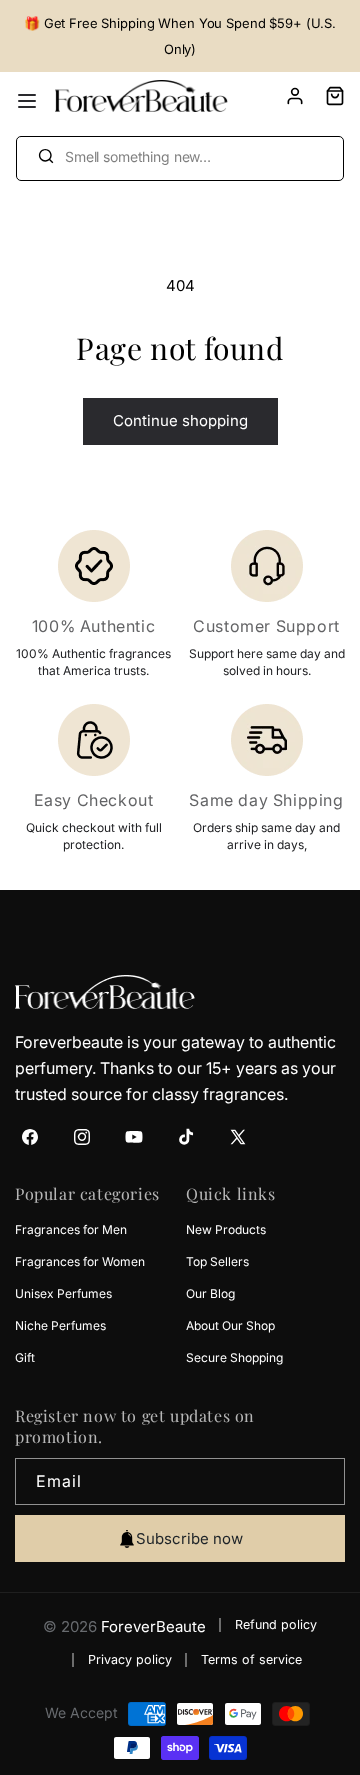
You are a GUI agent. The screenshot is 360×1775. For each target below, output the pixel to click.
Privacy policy (130, 1659)
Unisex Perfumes (63, 1293)
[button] (325, 96)
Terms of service (251, 1659)
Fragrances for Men (71, 1229)
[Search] (45, 156)
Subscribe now (189, 1538)
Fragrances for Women (80, 1261)
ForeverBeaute (153, 1626)
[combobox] (180, 158)
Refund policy (276, 1624)
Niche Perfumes (60, 1325)
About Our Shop (230, 1325)
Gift (25, 1357)
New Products (226, 1229)
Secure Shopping (234, 1357)
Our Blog (210, 1293)
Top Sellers (217, 1261)
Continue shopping (180, 420)
